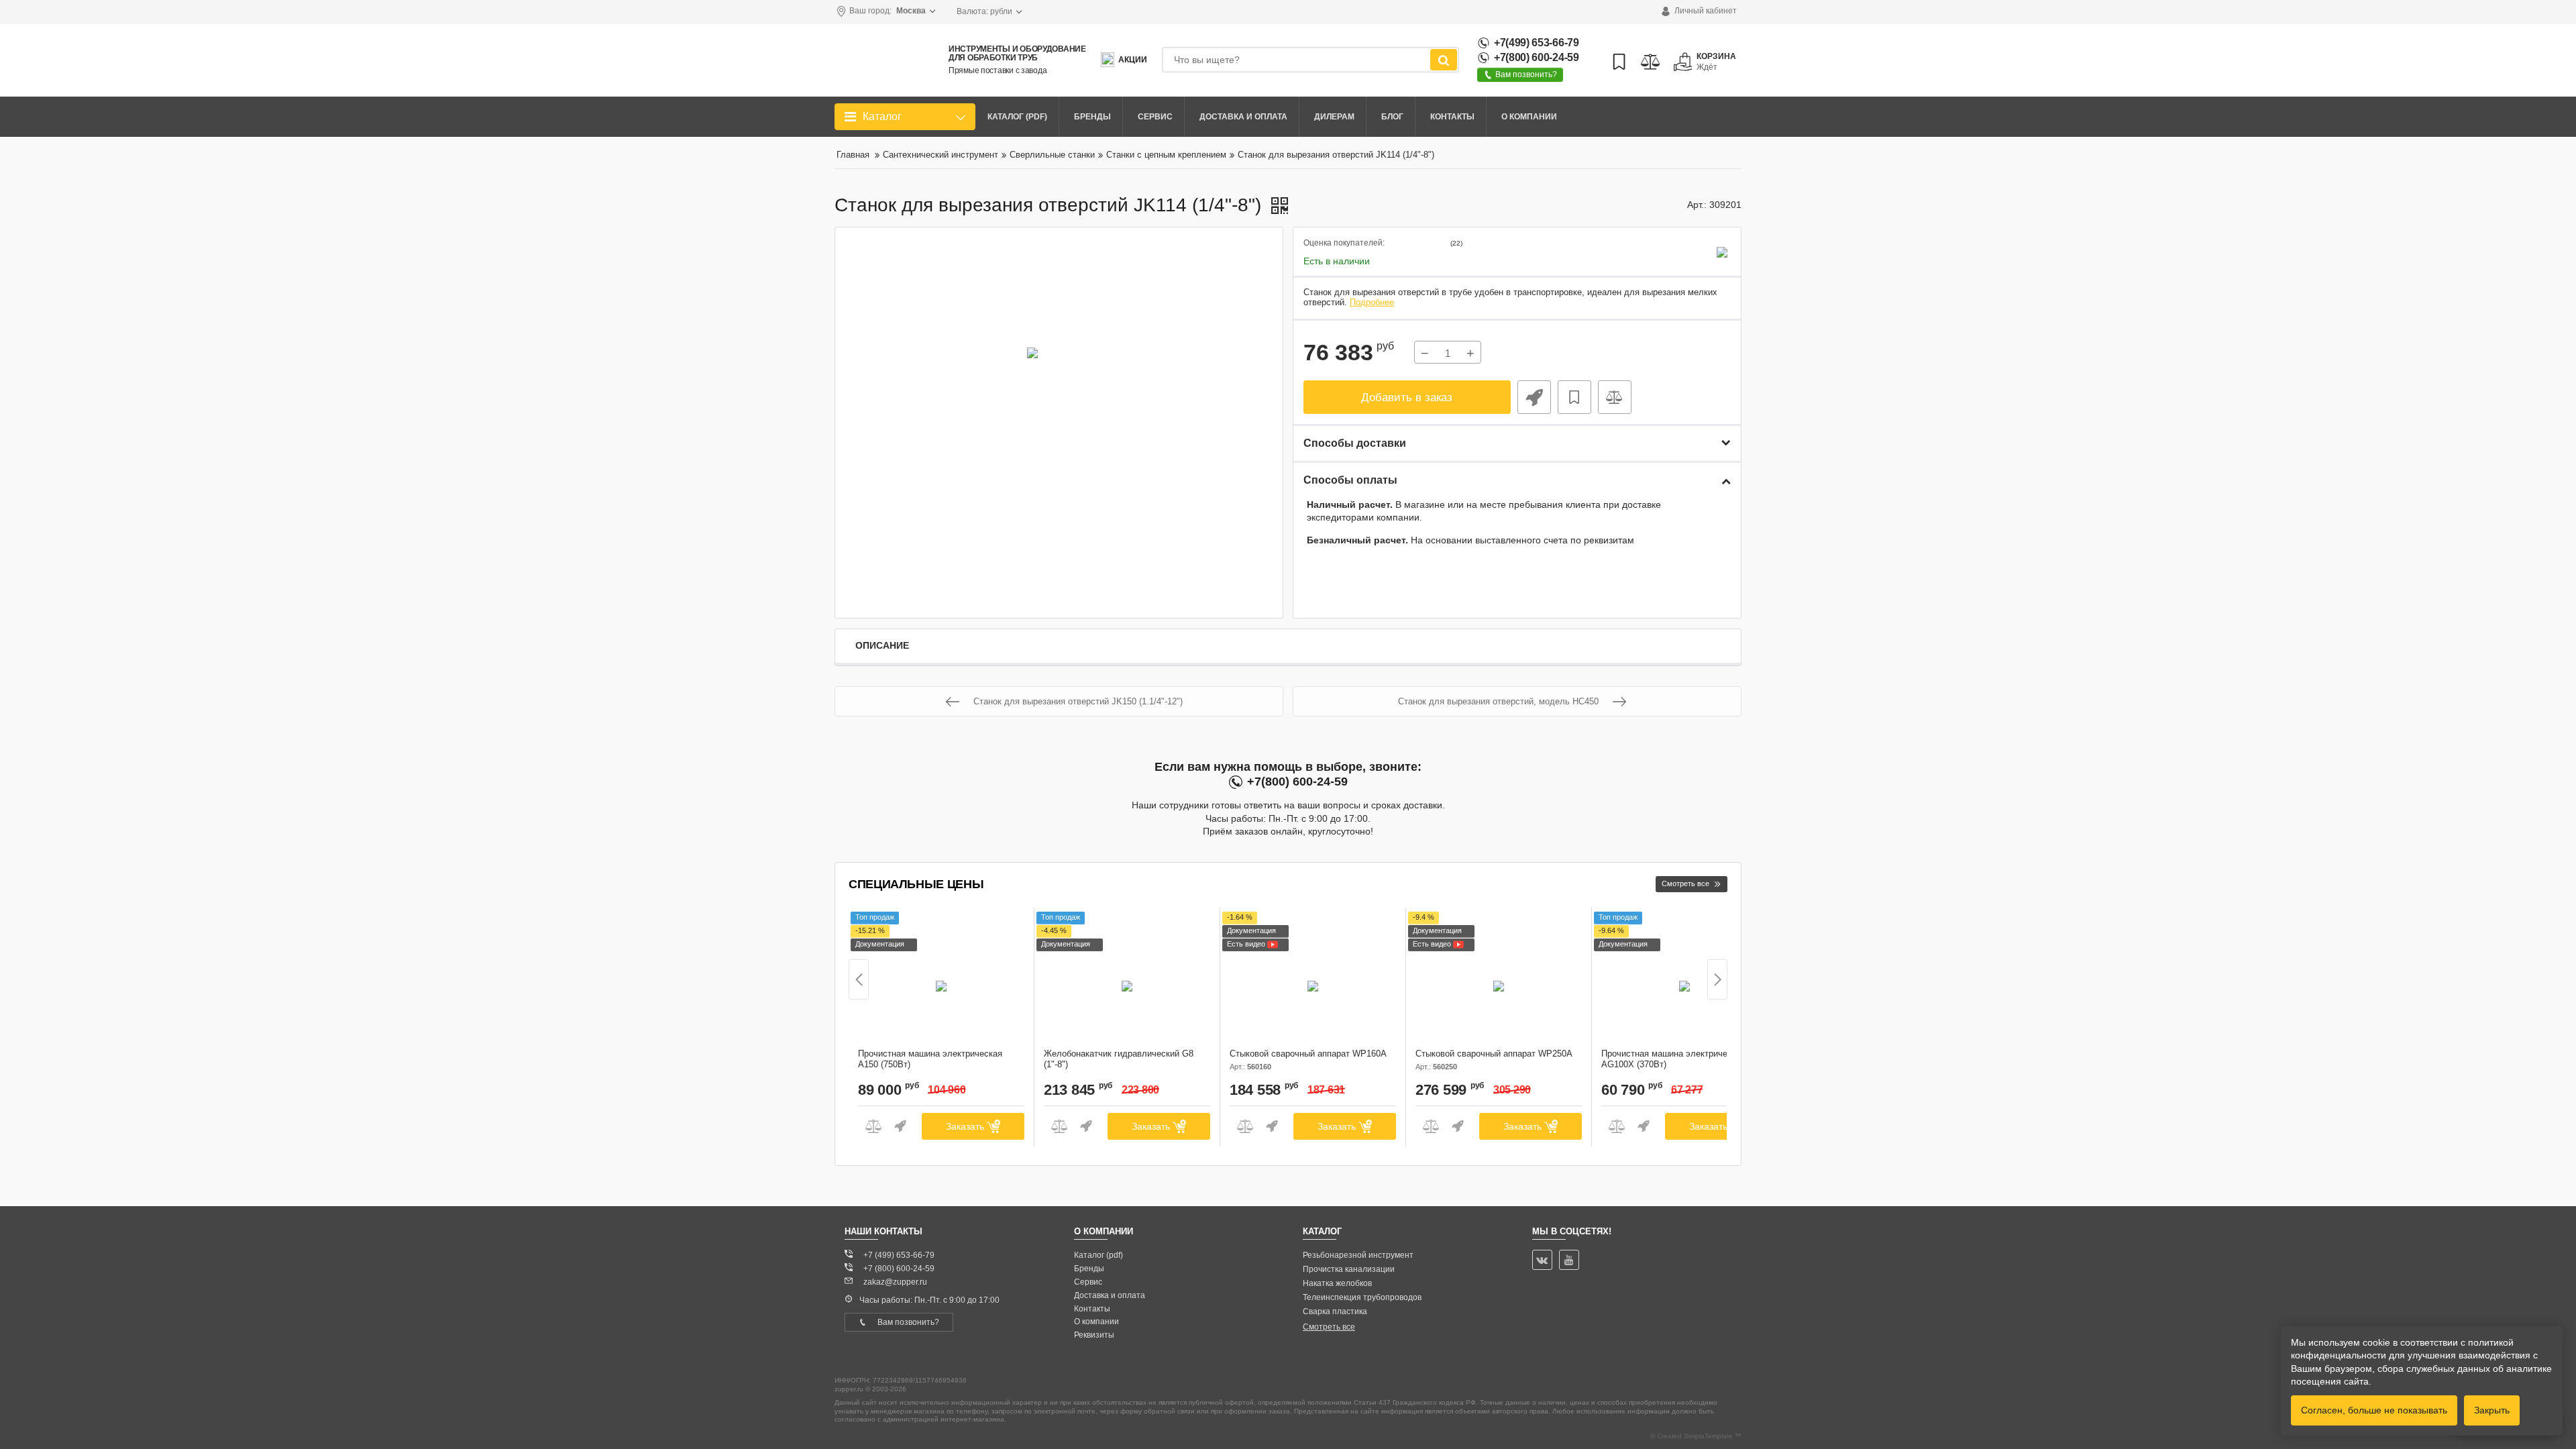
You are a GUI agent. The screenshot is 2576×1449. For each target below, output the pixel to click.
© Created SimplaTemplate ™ (1696, 1436)
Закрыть (2492, 1410)
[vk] (1542, 1260)
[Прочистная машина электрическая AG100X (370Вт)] (1684, 981)
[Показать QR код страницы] (1280, 207)
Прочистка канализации (1349, 1269)
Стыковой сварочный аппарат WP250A (1494, 1060)
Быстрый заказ (1534, 397)
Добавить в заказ (1407, 397)
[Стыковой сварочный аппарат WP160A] (1313, 981)
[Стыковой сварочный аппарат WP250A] (1499, 981)
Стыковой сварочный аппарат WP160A (1308, 1060)
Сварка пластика (1335, 1311)
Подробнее (1372, 303)
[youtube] (1569, 1260)
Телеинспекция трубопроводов (1362, 1297)
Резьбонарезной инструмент (1358, 1255)
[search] (1444, 60)
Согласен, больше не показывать (2374, 1410)
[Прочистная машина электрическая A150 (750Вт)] (941, 981)
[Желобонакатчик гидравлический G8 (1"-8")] (1127, 981)
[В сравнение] (1615, 397)
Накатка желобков (1337, 1283)
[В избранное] (1574, 397)
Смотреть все (1329, 1327)
